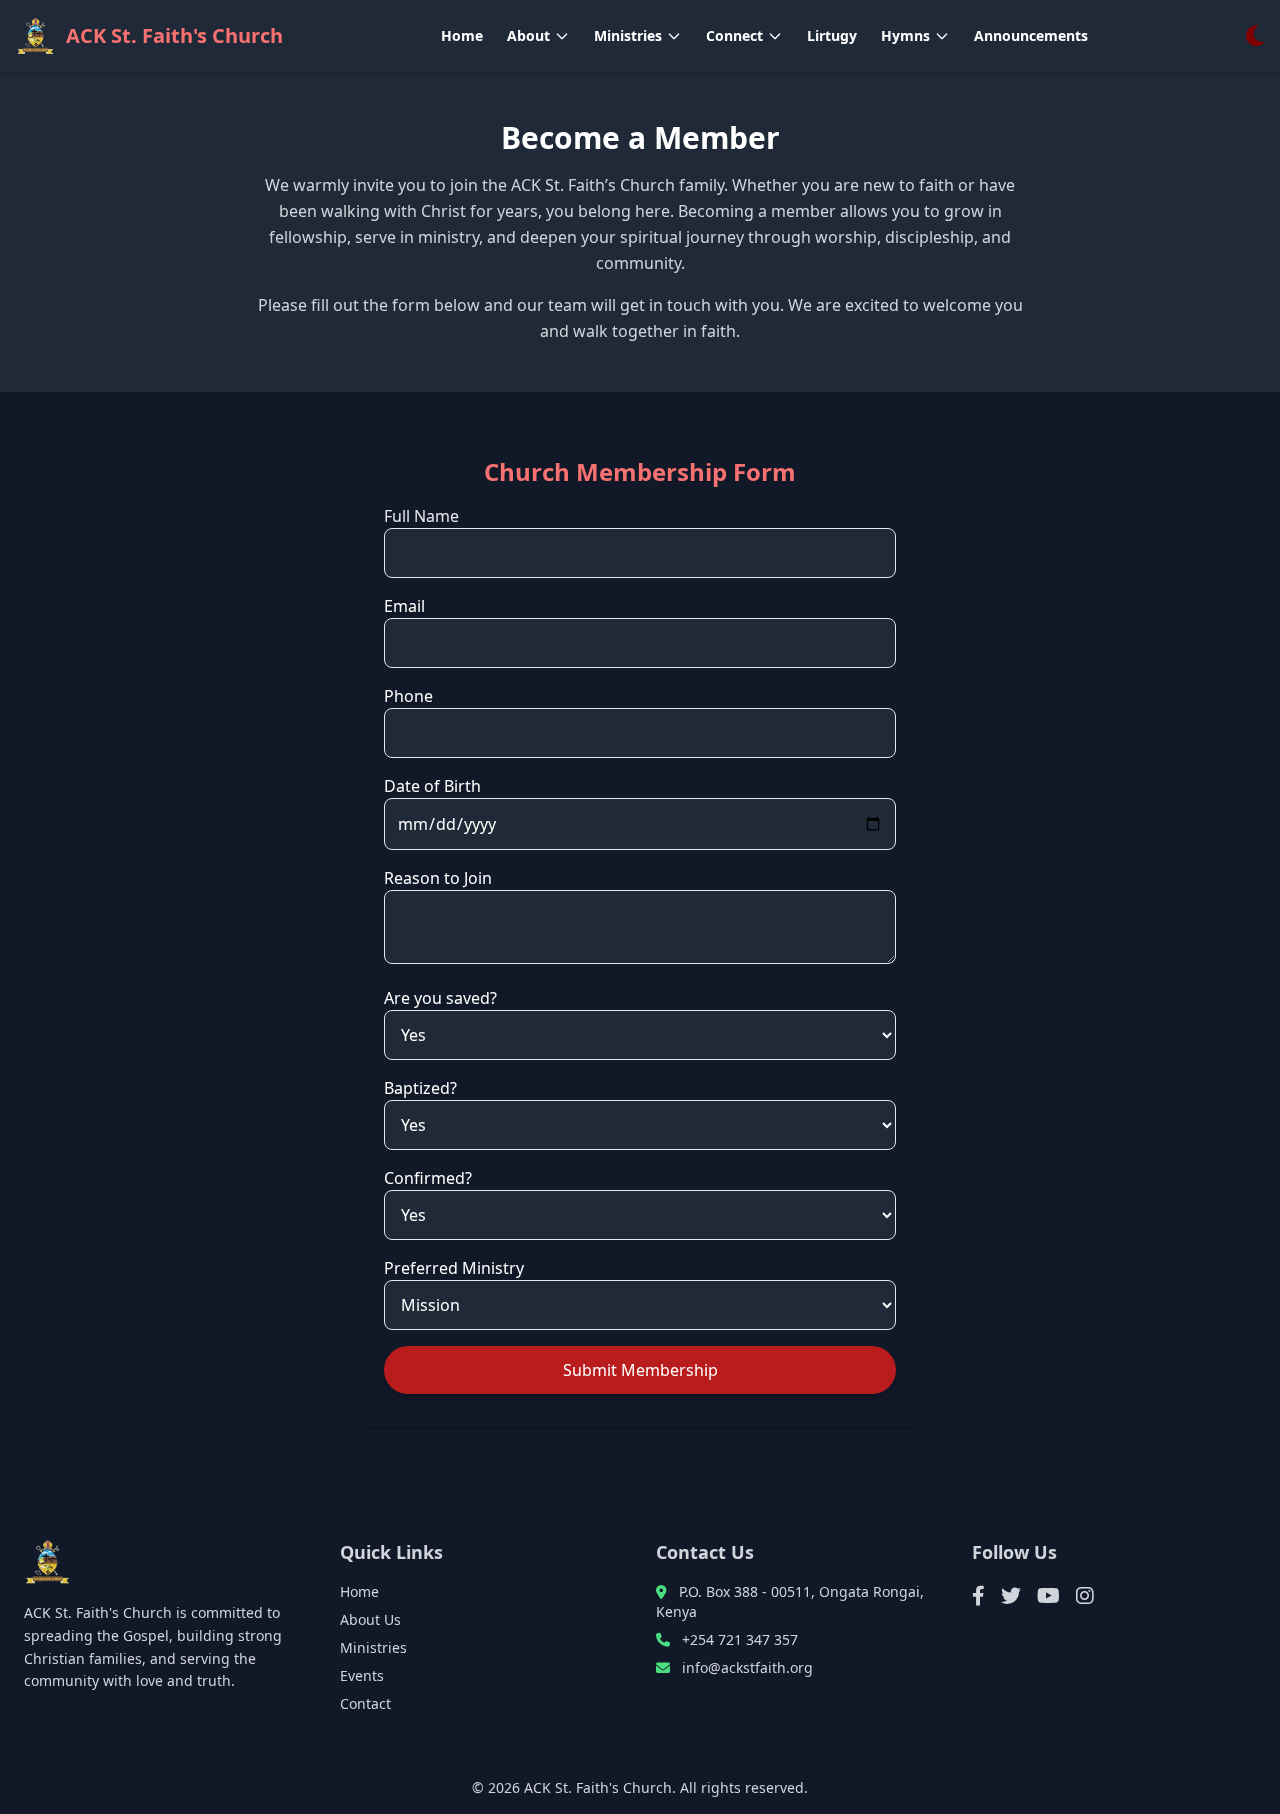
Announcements (1031, 35)
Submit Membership (640, 1370)
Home (462, 35)
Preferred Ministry (454, 1268)
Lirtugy (832, 35)
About (528, 35)
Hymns (905, 35)
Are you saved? (440, 998)
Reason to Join (438, 878)
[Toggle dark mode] (1255, 36)
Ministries (628, 35)
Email (404, 606)
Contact (365, 1703)
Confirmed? (428, 1178)
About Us (370, 1619)
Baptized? (420, 1088)
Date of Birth (432, 786)
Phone (408, 696)
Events (362, 1675)
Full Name (421, 516)
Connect (734, 35)
